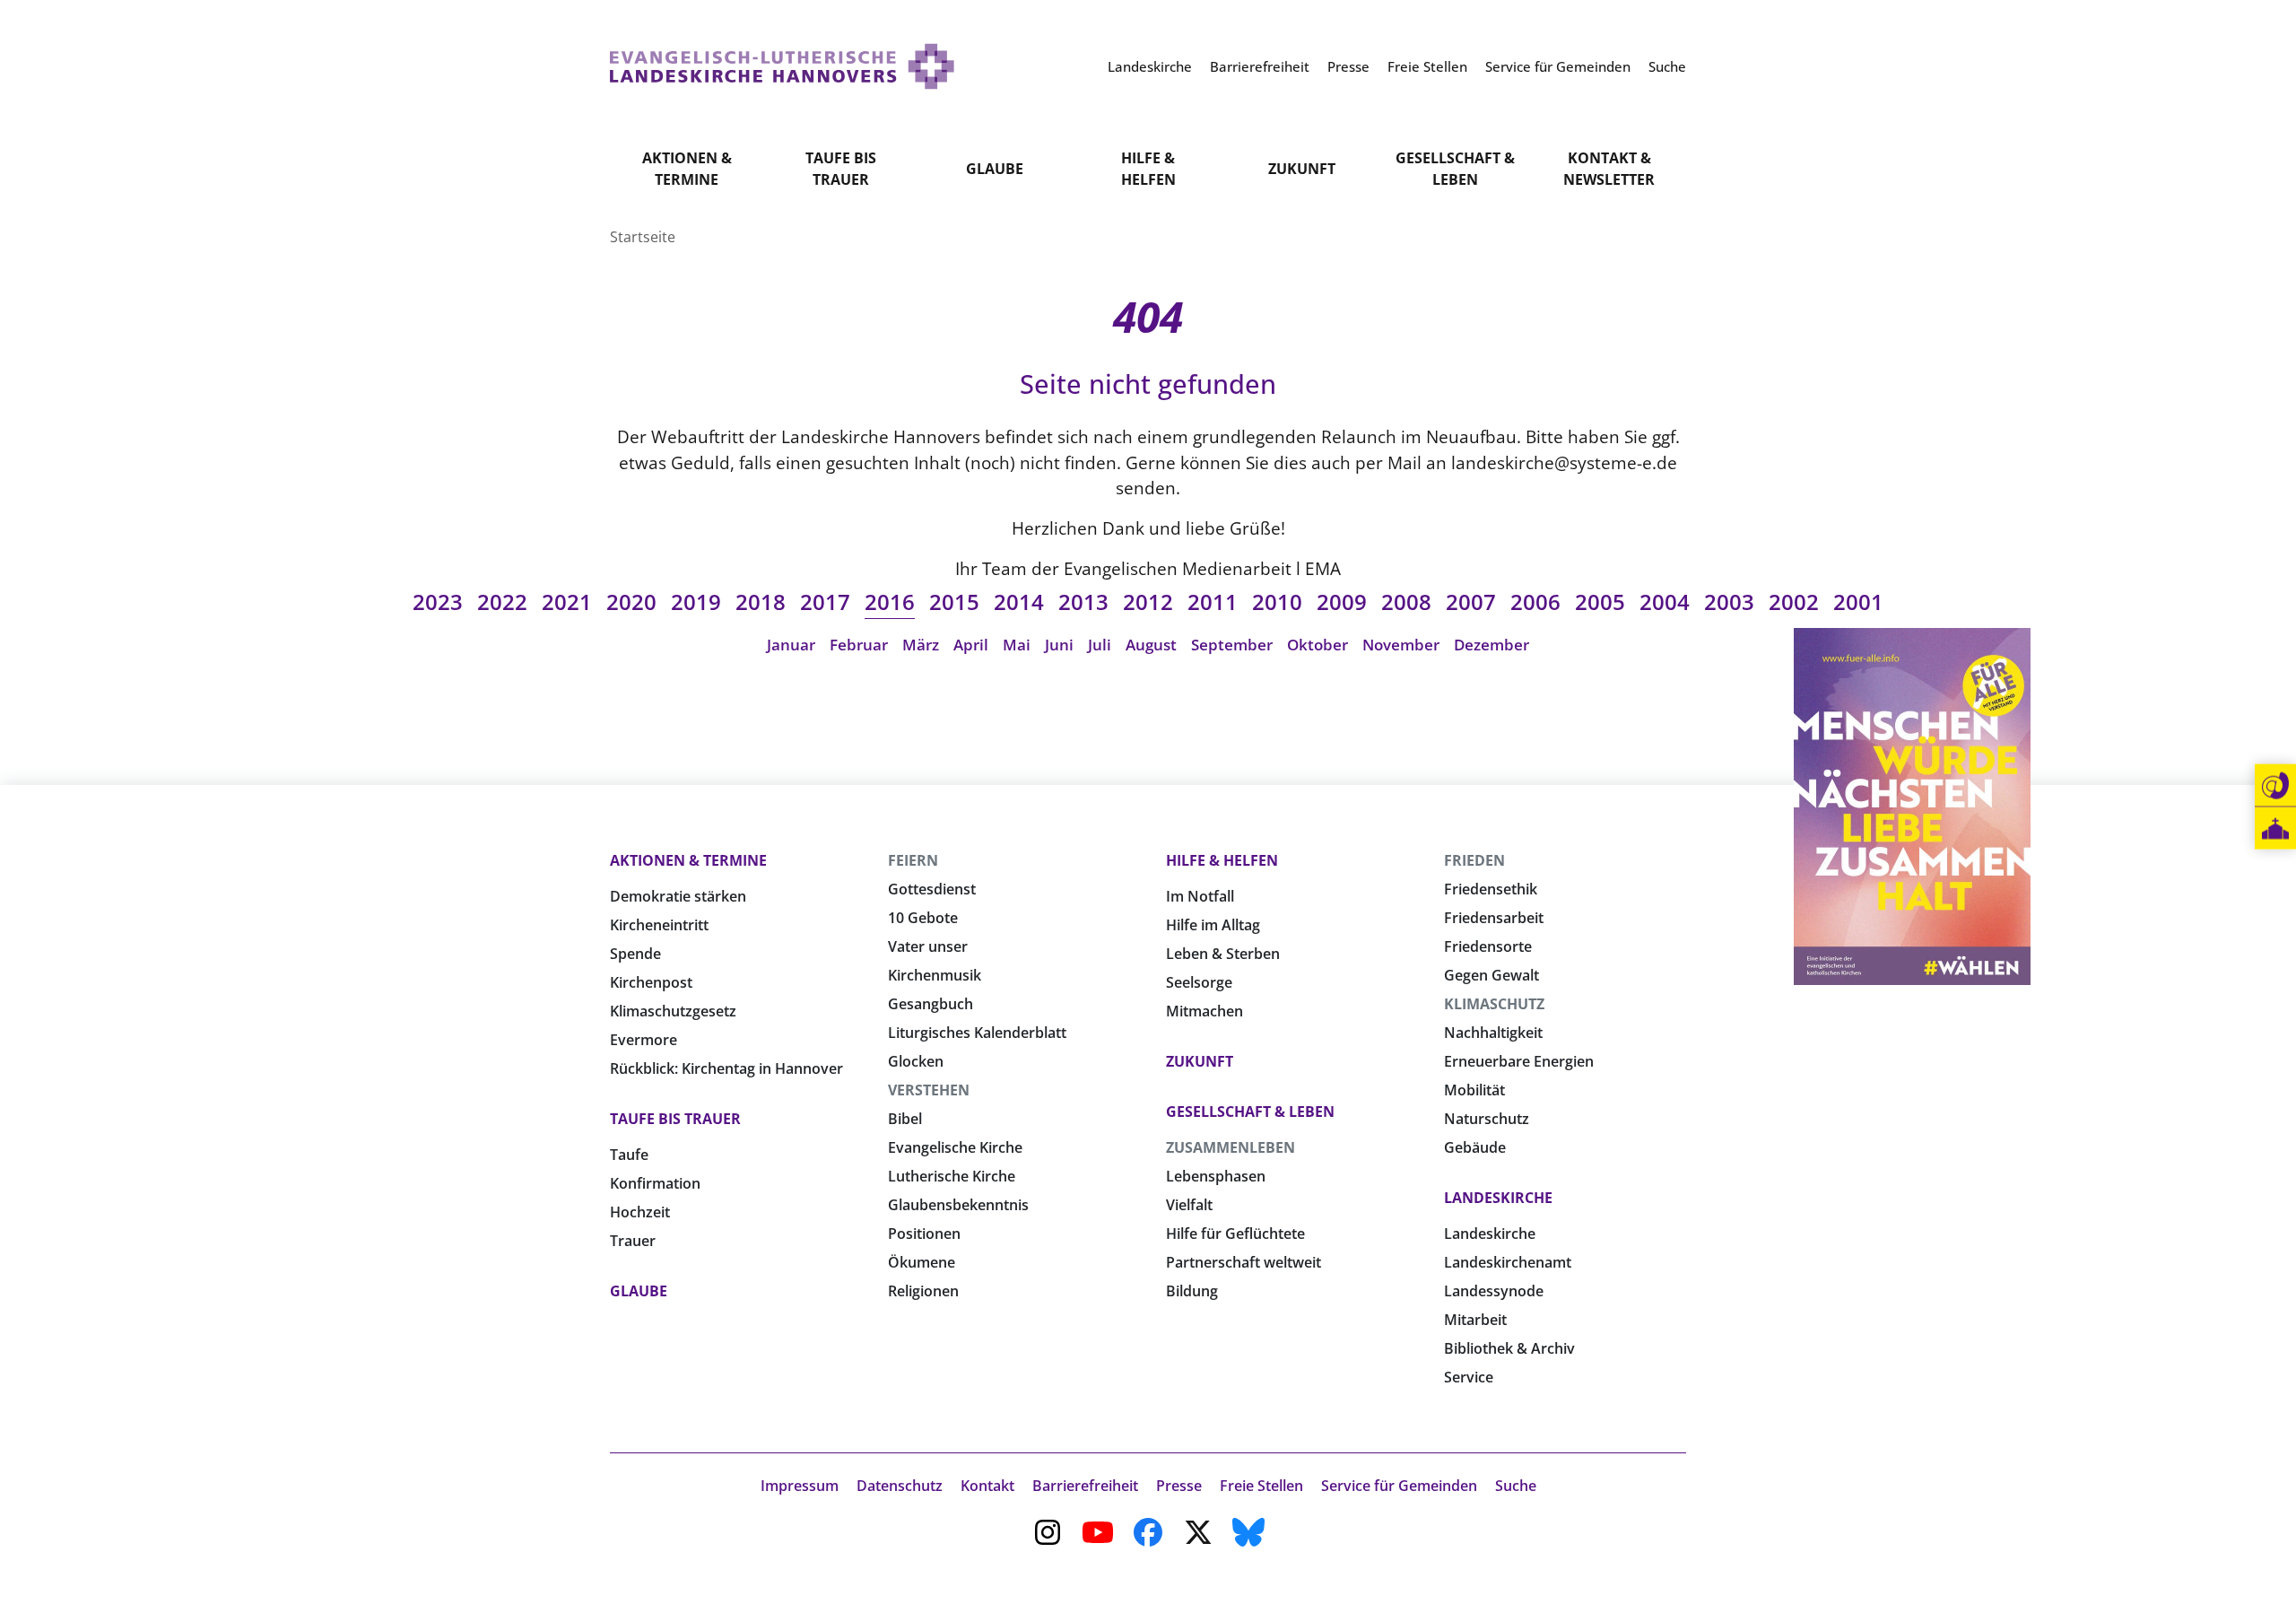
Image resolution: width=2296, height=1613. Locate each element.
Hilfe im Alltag (1213, 925)
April (971, 645)
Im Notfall (1200, 896)
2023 (438, 602)
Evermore (644, 1040)
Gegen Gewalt (1492, 975)
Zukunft (1302, 169)
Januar (791, 645)
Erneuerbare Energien (1519, 1061)
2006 (1535, 602)
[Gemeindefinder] (2275, 828)
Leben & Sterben (1223, 954)
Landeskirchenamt (1508, 1262)
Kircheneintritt (659, 925)
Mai (1017, 645)
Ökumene (922, 1262)
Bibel (905, 1119)
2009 (1342, 602)
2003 (1729, 602)
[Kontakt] (2275, 786)
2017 (825, 602)
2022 (502, 602)
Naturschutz (1487, 1119)
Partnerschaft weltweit (1244, 1262)
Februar (859, 645)
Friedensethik (1491, 889)
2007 (1471, 602)
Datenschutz (900, 1486)
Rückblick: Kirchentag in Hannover (726, 1068)
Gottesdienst (932, 889)
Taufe (629, 1155)
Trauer (633, 1241)
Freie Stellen (1261, 1486)
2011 (1213, 602)
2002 (1794, 602)
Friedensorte (1488, 946)
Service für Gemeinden (1399, 1486)
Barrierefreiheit (1085, 1486)
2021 (567, 602)
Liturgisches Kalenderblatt (977, 1033)
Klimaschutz (1494, 1004)
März (921, 645)
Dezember (1492, 645)
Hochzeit (640, 1212)
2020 (631, 602)
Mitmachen (1205, 1011)
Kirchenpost (651, 982)
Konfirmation (655, 1183)
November (1401, 645)
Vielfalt (1189, 1205)
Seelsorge (1199, 982)
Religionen (923, 1291)
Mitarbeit (1475, 1320)
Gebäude (1475, 1147)
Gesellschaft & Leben (1455, 169)
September (1232, 645)
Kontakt (987, 1486)
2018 (761, 602)
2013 (1083, 602)
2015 (954, 602)
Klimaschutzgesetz (673, 1011)
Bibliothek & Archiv (1509, 1348)
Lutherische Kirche (952, 1176)
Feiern (913, 860)
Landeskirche (1498, 1198)
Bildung (1192, 1291)
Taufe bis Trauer (841, 169)
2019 (696, 602)
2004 (1665, 602)
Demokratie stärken (678, 896)
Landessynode (1494, 1291)
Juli (1100, 645)
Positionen (924, 1234)
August (1151, 645)
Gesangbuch (931, 1004)
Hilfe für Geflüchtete (1235, 1234)
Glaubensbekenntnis (958, 1205)
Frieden (1474, 860)
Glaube (995, 169)
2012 (1148, 602)
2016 (890, 602)
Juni (1059, 645)
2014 (1019, 602)
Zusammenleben (1231, 1147)
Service (1469, 1377)
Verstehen (929, 1090)
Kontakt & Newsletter (1609, 169)
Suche (1516, 1486)
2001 (1858, 602)
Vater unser (928, 946)
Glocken (916, 1061)
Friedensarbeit (1494, 918)
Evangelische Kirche (955, 1147)
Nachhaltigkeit (1493, 1033)
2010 (1277, 602)
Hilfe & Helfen (1148, 169)
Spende (635, 954)
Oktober (1318, 645)
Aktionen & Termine (687, 169)
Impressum (800, 1486)
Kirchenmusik (935, 975)
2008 (1406, 602)
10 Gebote (923, 918)
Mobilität (1474, 1090)
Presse (1179, 1486)
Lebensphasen (1216, 1176)
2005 (1600, 602)
